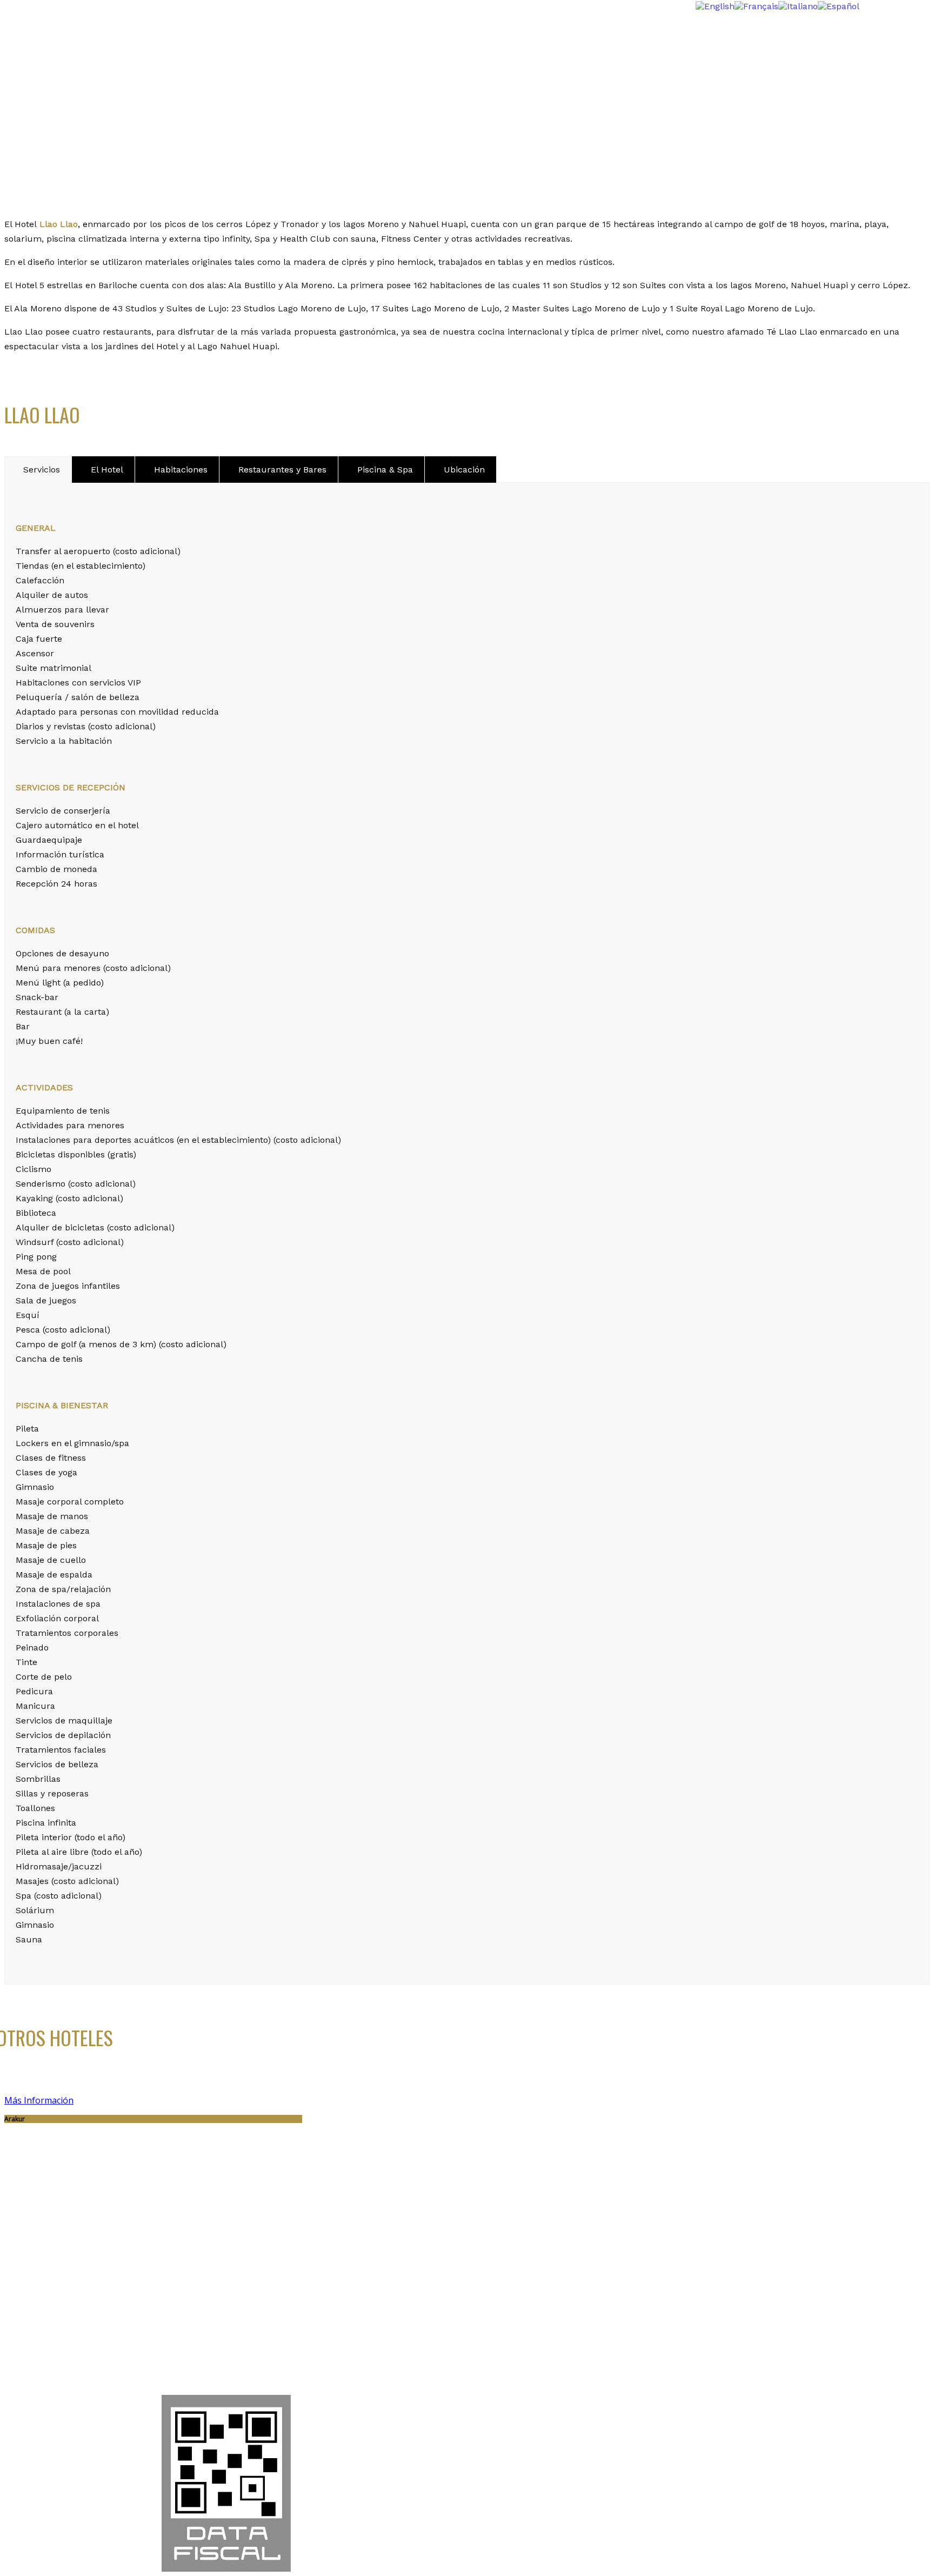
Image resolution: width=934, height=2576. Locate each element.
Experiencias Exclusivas (76, 76)
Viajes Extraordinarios (71, 45)
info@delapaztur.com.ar (76, 2344)
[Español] (839, 5)
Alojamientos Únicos (68, 66)
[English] (715, 5)
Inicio (37, 35)
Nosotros (44, 86)
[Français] (756, 5)
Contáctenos (412, 2451)
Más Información (39, 2100)
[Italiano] (798, 5)
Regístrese (320, 2451)
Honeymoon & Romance (76, 55)
